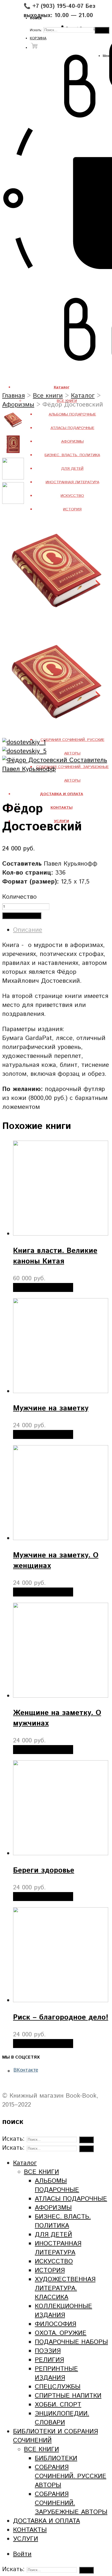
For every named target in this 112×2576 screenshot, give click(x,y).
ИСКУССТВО (72, 496)
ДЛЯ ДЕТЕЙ (72, 469)
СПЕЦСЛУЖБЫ (58, 2387)
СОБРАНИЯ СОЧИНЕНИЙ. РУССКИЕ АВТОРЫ (71, 2476)
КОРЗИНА (38, 38)
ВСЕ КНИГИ (41, 2172)
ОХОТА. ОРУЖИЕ (61, 2333)
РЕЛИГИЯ (49, 2360)
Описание (28, 930)
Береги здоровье (44, 1871)
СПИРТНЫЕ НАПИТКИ (68, 2396)
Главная (13, 396)
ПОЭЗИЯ (48, 2351)
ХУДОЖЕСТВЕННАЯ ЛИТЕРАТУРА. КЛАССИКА (65, 2288)
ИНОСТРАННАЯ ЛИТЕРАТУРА (72, 482)
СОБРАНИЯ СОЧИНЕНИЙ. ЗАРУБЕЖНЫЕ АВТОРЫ (71, 2503)
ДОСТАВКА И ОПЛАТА (46, 2521)
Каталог (83, 396)
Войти (22, 2554)
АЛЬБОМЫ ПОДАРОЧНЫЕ (72, 414)
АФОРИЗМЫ (72, 441)
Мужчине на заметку (51, 1408)
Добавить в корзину (22, 916)
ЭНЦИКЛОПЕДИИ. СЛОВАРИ (62, 2418)
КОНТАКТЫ (30, 2530)
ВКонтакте (26, 2070)
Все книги (48, 396)
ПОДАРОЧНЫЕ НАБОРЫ (71, 2342)
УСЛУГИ (26, 2539)
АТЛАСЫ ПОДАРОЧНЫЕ (72, 428)
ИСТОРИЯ (72, 509)
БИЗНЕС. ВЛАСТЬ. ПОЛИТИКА (72, 455)
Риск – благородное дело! (61, 2017)
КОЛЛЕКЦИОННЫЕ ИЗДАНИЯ (63, 2311)
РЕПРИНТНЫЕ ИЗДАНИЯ (56, 2373)
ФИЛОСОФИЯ (55, 2324)
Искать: (36, 30)
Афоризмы (18, 405)
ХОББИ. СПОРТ (58, 2405)
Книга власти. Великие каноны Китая (55, 1256)
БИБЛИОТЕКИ (56, 2458)
